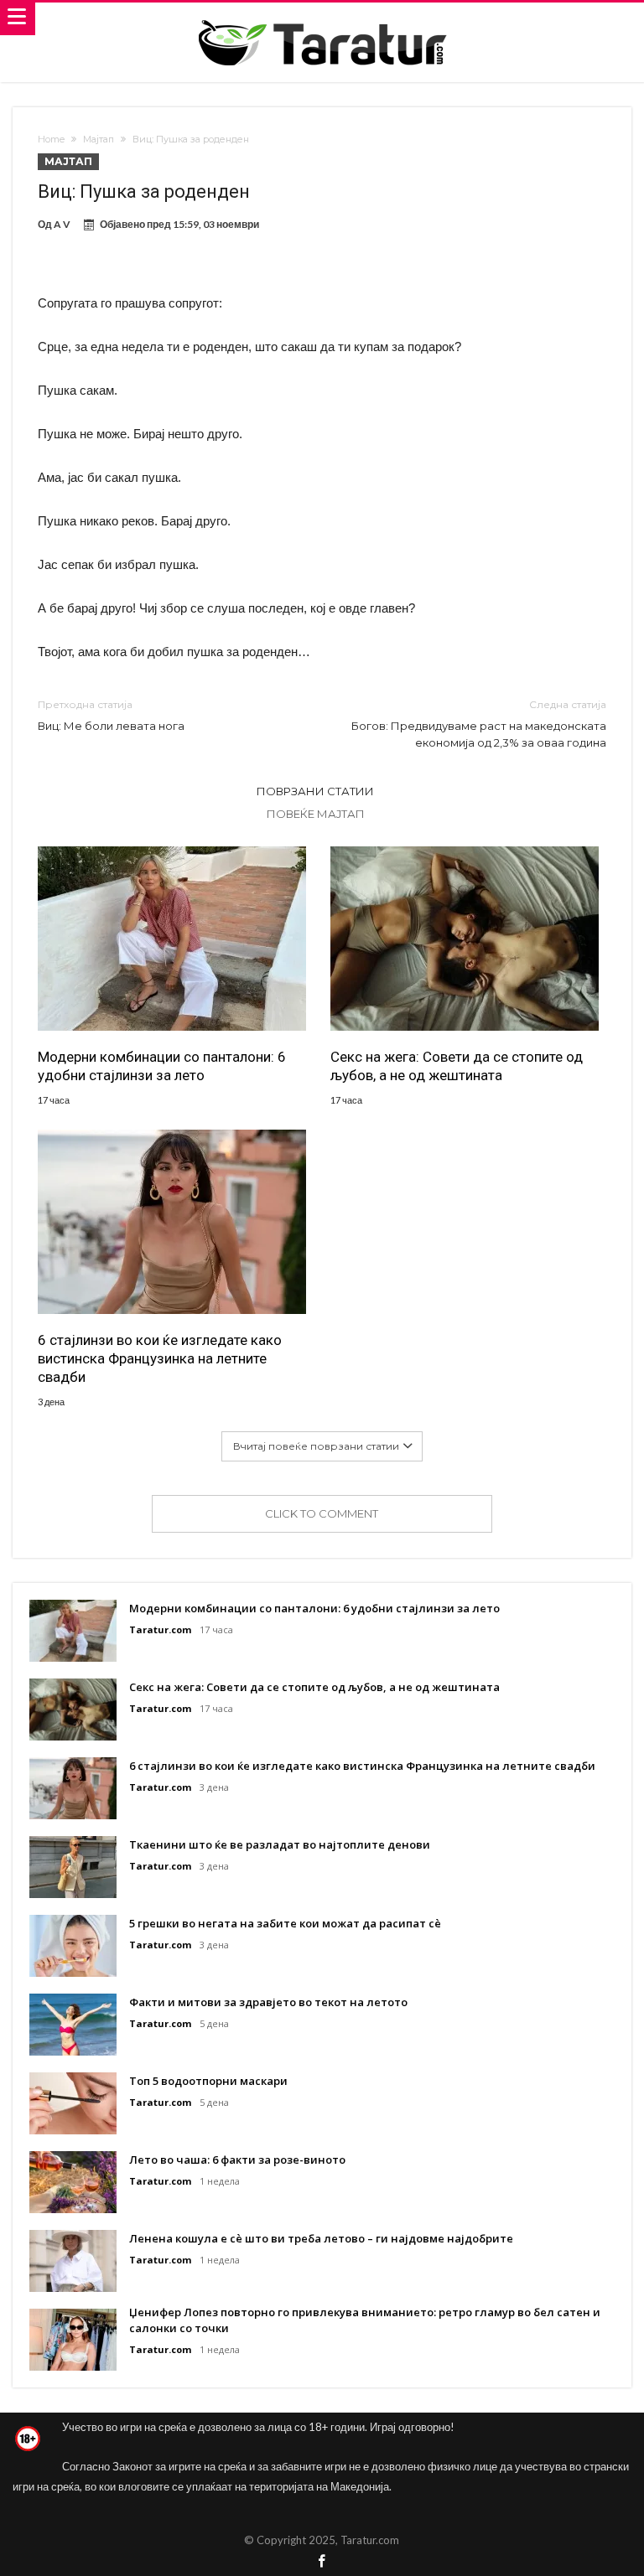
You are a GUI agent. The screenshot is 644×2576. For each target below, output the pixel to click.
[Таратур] (322, 19)
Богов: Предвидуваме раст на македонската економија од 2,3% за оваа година (479, 724)
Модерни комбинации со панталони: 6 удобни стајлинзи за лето (162, 1066)
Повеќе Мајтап (316, 814)
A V (62, 224)
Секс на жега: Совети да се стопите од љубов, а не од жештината (457, 1066)
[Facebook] (322, 2562)
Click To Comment (322, 1513)
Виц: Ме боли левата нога (111, 715)
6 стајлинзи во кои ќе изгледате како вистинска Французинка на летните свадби (160, 1358)
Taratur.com (160, 1629)
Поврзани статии (315, 791)
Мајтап (99, 139)
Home (51, 139)
